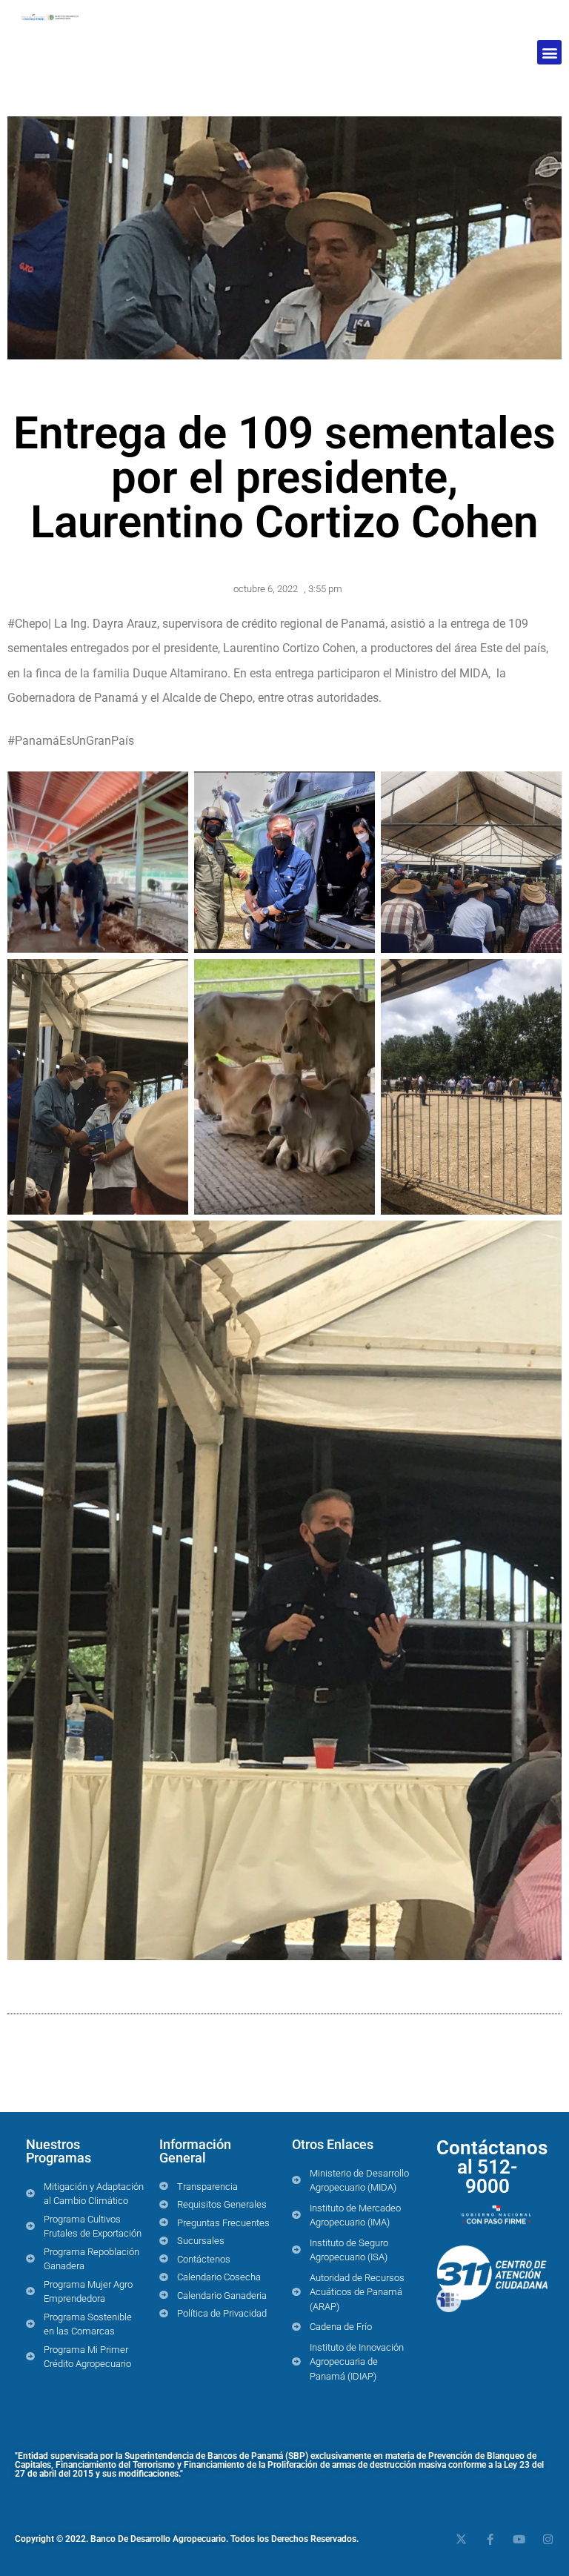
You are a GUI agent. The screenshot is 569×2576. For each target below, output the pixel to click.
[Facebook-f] (490, 2539)
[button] (549, 52)
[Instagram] (548, 2539)
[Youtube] (519, 2539)
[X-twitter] (461, 2539)
